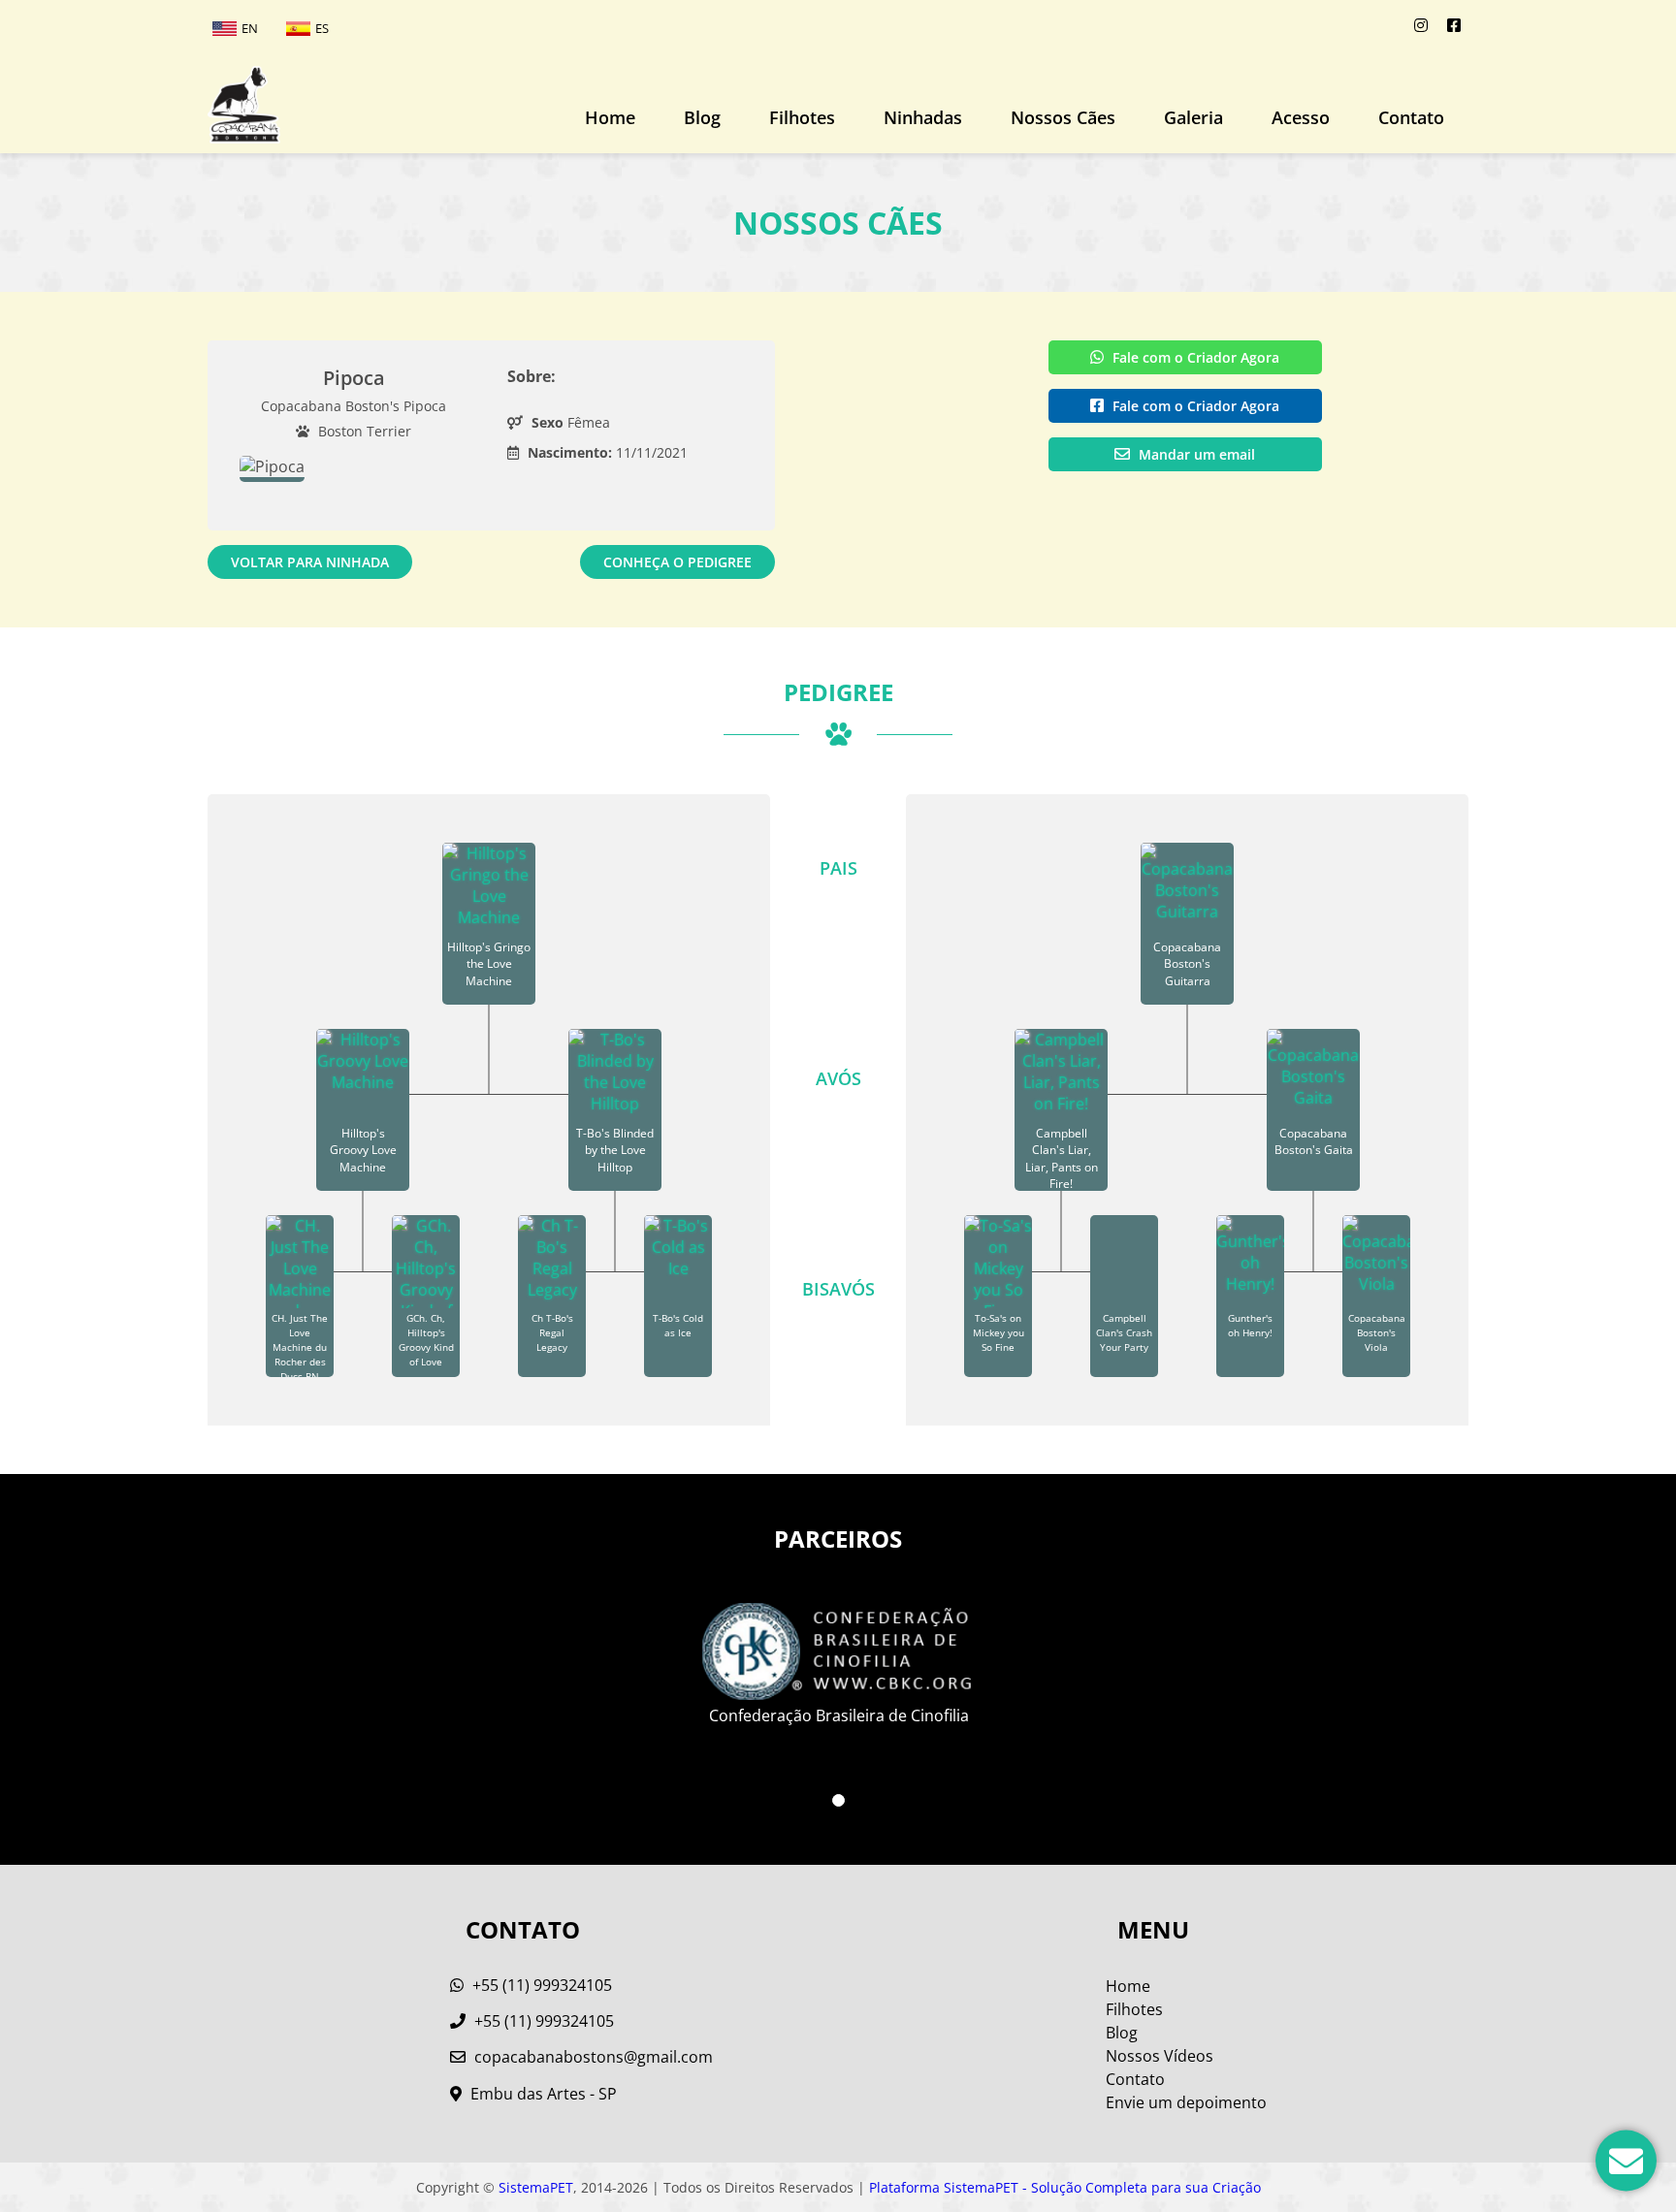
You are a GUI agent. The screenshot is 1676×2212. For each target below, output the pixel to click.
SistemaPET (536, 2187)
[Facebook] (1454, 25)
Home (610, 117)
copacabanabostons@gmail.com (594, 2057)
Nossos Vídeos (1160, 2056)
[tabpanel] (838, 1656)
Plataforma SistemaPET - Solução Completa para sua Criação (1065, 2187)
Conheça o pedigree (677, 562)
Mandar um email (1195, 454)
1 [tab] (838, 1800)
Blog (702, 117)
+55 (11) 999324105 (540, 1985)
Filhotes (802, 117)
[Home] (244, 105)
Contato (1411, 117)
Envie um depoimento (1186, 2102)
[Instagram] (1421, 25)
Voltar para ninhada (310, 562)
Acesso (1301, 117)
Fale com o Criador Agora (1194, 357)
